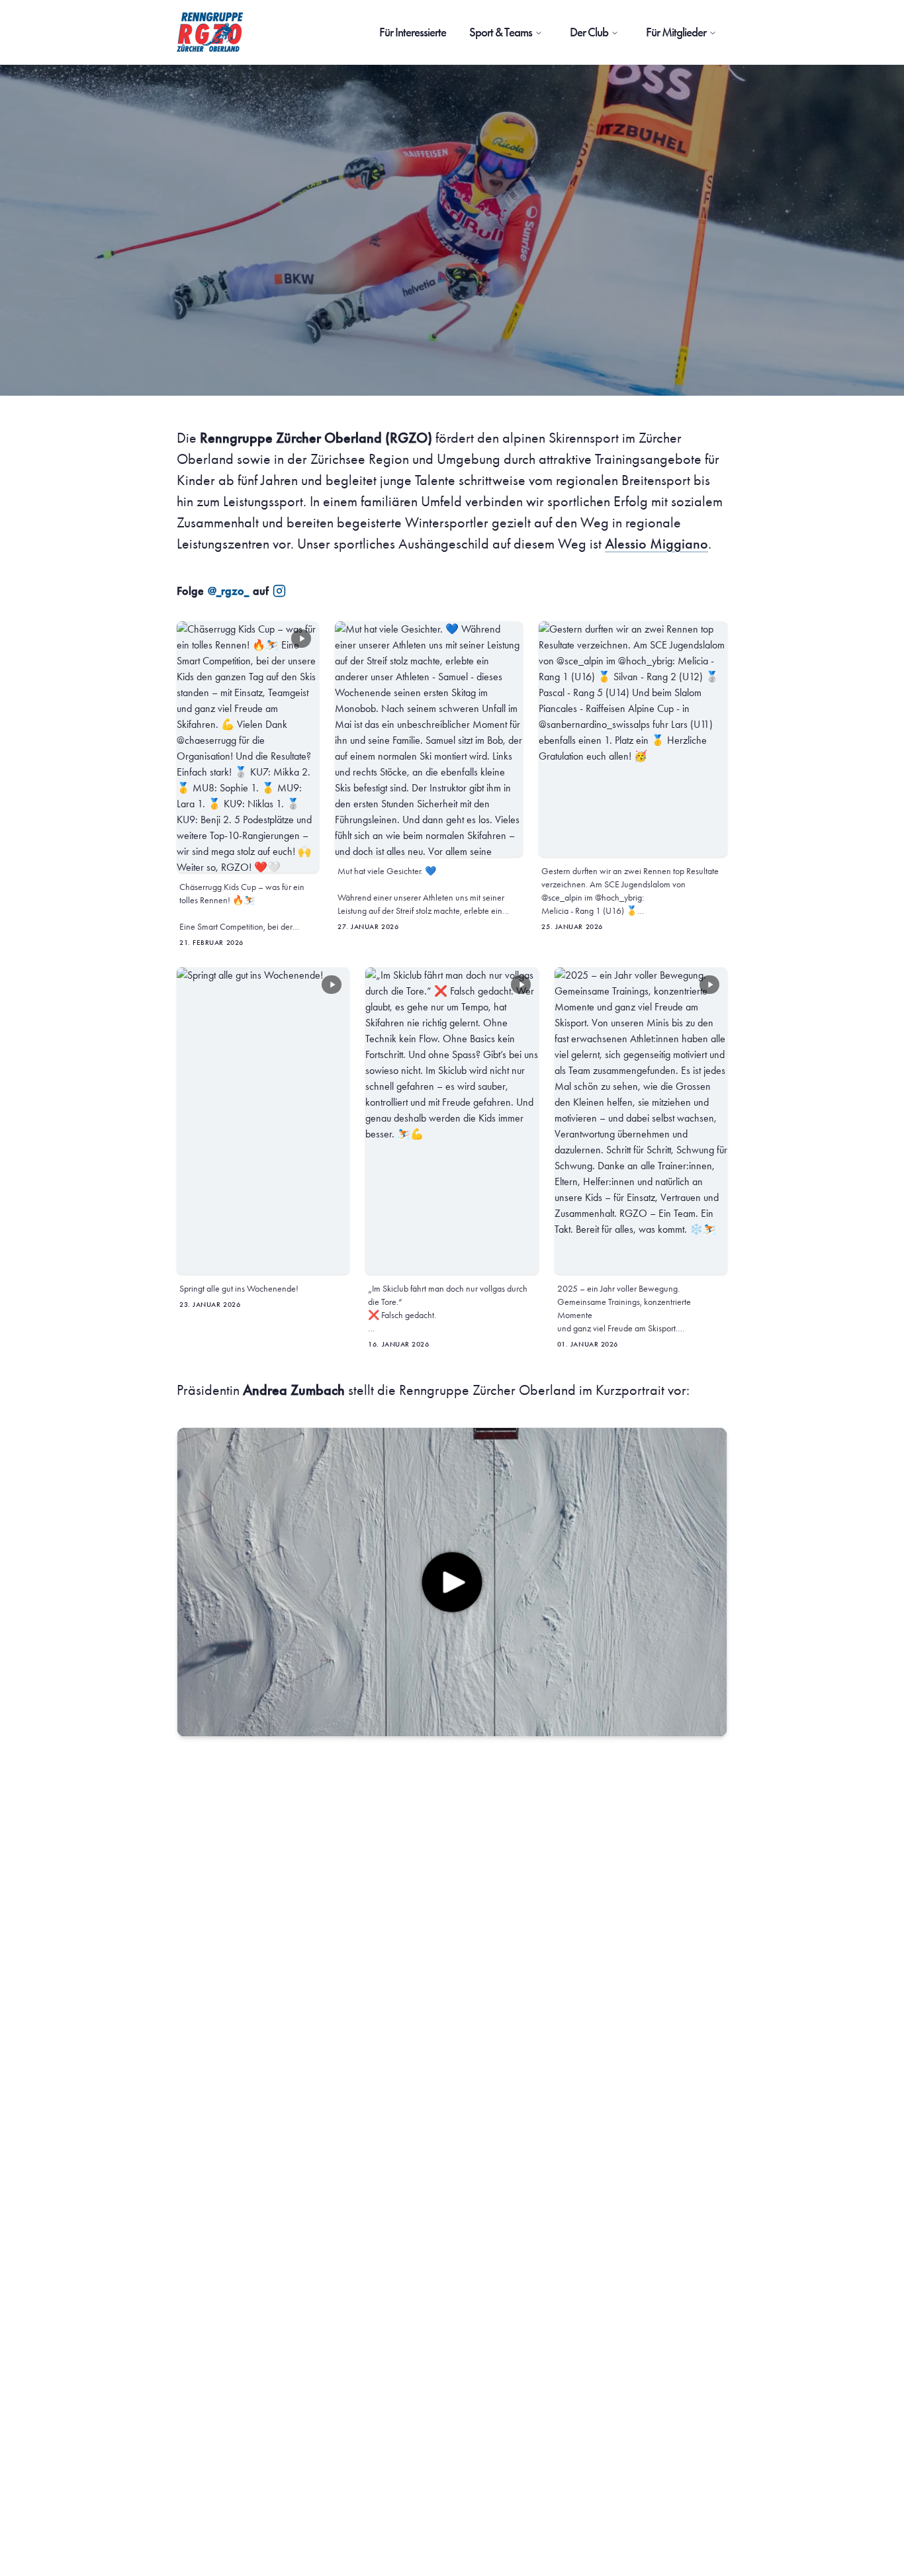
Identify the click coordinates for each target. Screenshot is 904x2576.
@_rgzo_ (228, 591)
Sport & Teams (501, 32)
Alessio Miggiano (656, 544)
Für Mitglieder (676, 32)
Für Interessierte (413, 32)
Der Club (589, 32)
